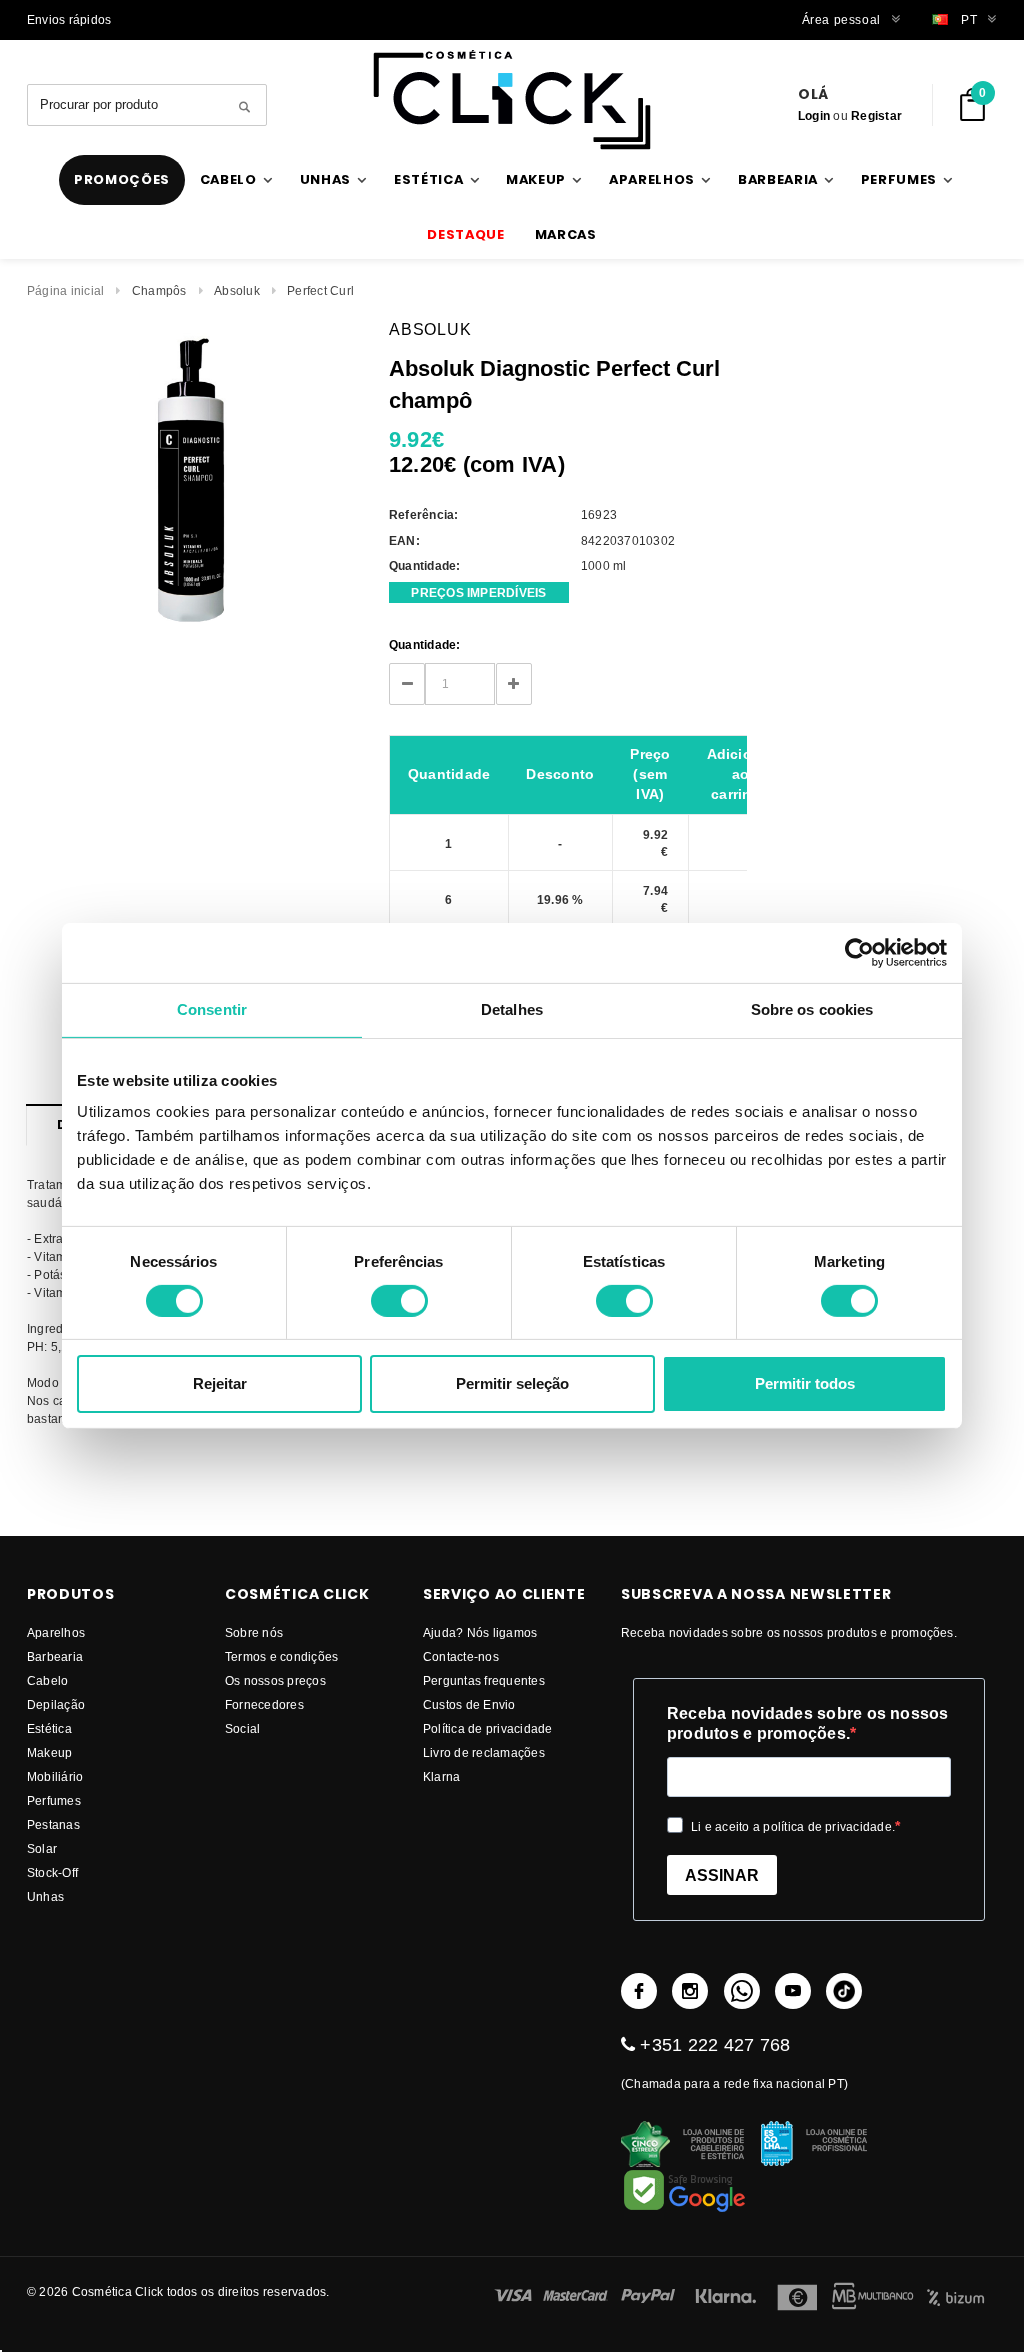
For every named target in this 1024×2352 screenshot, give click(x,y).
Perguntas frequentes (484, 1680)
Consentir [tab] (212, 1009)
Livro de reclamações (484, 1752)
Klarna (441, 1776)
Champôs (159, 290)
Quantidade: (425, 644)
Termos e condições (281, 1656)
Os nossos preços (275, 1680)
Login (814, 115)
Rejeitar (220, 1383)
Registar (876, 115)
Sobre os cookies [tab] (812, 1009)
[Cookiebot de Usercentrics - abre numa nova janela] (859, 953)
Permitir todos (805, 1383)
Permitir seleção (512, 1383)
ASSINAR (722, 1875)
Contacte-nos (461, 1656)
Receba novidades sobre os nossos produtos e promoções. (808, 1723)
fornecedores (264, 1704)
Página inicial (65, 290)
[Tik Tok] (844, 1991)
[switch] (399, 1301)
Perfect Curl (320, 290)
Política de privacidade (488, 1728)
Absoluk (237, 290)
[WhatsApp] (742, 1991)
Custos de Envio (469, 1704)
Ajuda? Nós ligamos (480, 1632)
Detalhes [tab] (512, 1009)
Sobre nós (254, 1632)
